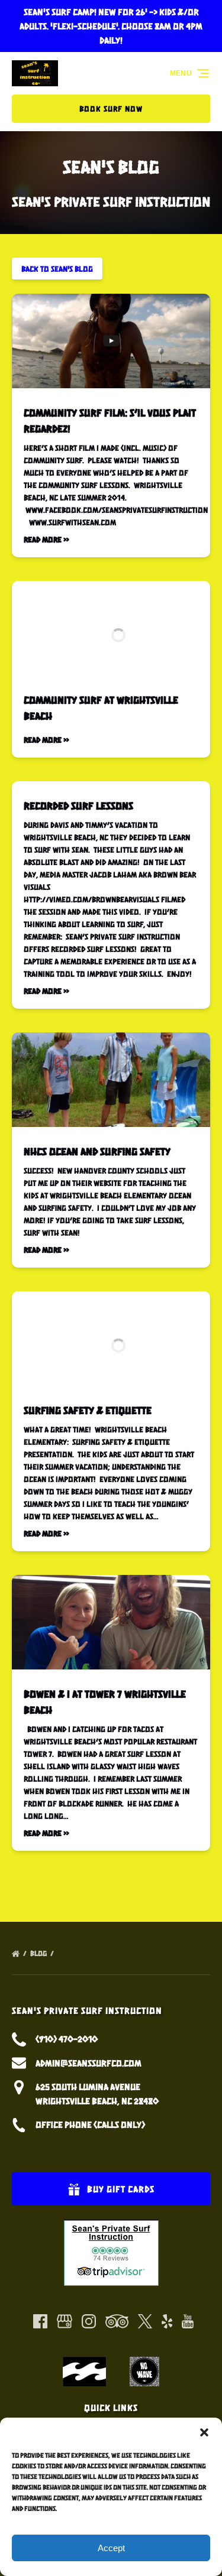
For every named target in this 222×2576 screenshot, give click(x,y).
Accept (111, 2548)
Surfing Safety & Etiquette (88, 1410)
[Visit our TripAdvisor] (117, 2321)
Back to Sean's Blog (57, 269)
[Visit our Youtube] (188, 2321)
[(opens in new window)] (111, 2226)
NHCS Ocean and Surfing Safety (97, 1151)
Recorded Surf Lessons (78, 805)
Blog (39, 1953)
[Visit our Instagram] (89, 2321)
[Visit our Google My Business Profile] (65, 2321)
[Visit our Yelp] (167, 2321)
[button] (204, 2432)
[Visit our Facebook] (40, 2321)
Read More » (46, 539)
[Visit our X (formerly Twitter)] (145, 2321)
